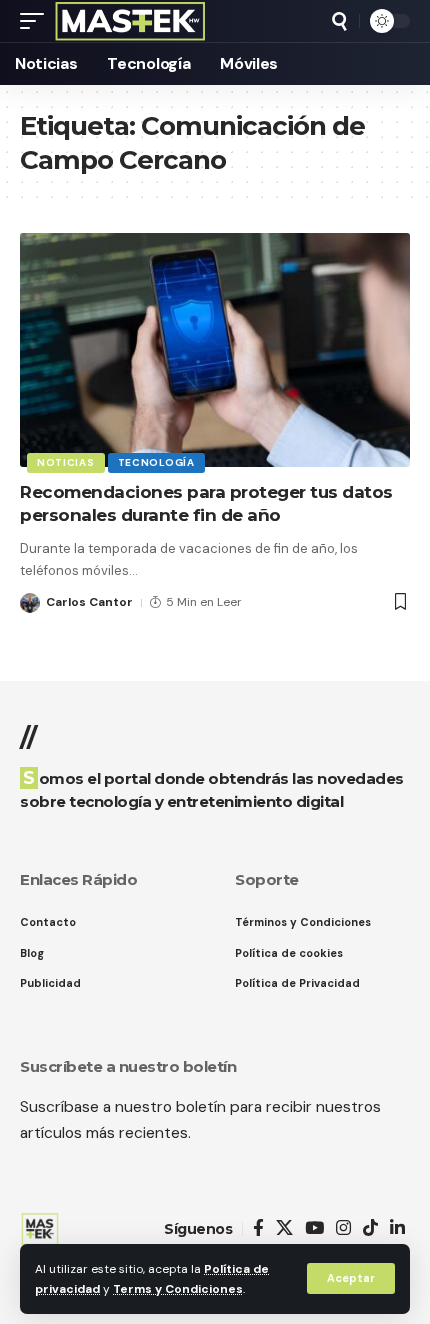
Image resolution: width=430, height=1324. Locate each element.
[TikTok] (370, 1228)
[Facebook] (258, 1228)
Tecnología (156, 462)
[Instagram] (343, 1228)
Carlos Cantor (89, 602)
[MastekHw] (130, 21)
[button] (351, 1278)
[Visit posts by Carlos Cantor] (30, 603)
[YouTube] (314, 1228)
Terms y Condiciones (178, 1289)
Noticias (66, 462)
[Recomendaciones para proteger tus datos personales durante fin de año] (215, 350)
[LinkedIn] (397, 1228)
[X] (284, 1228)
